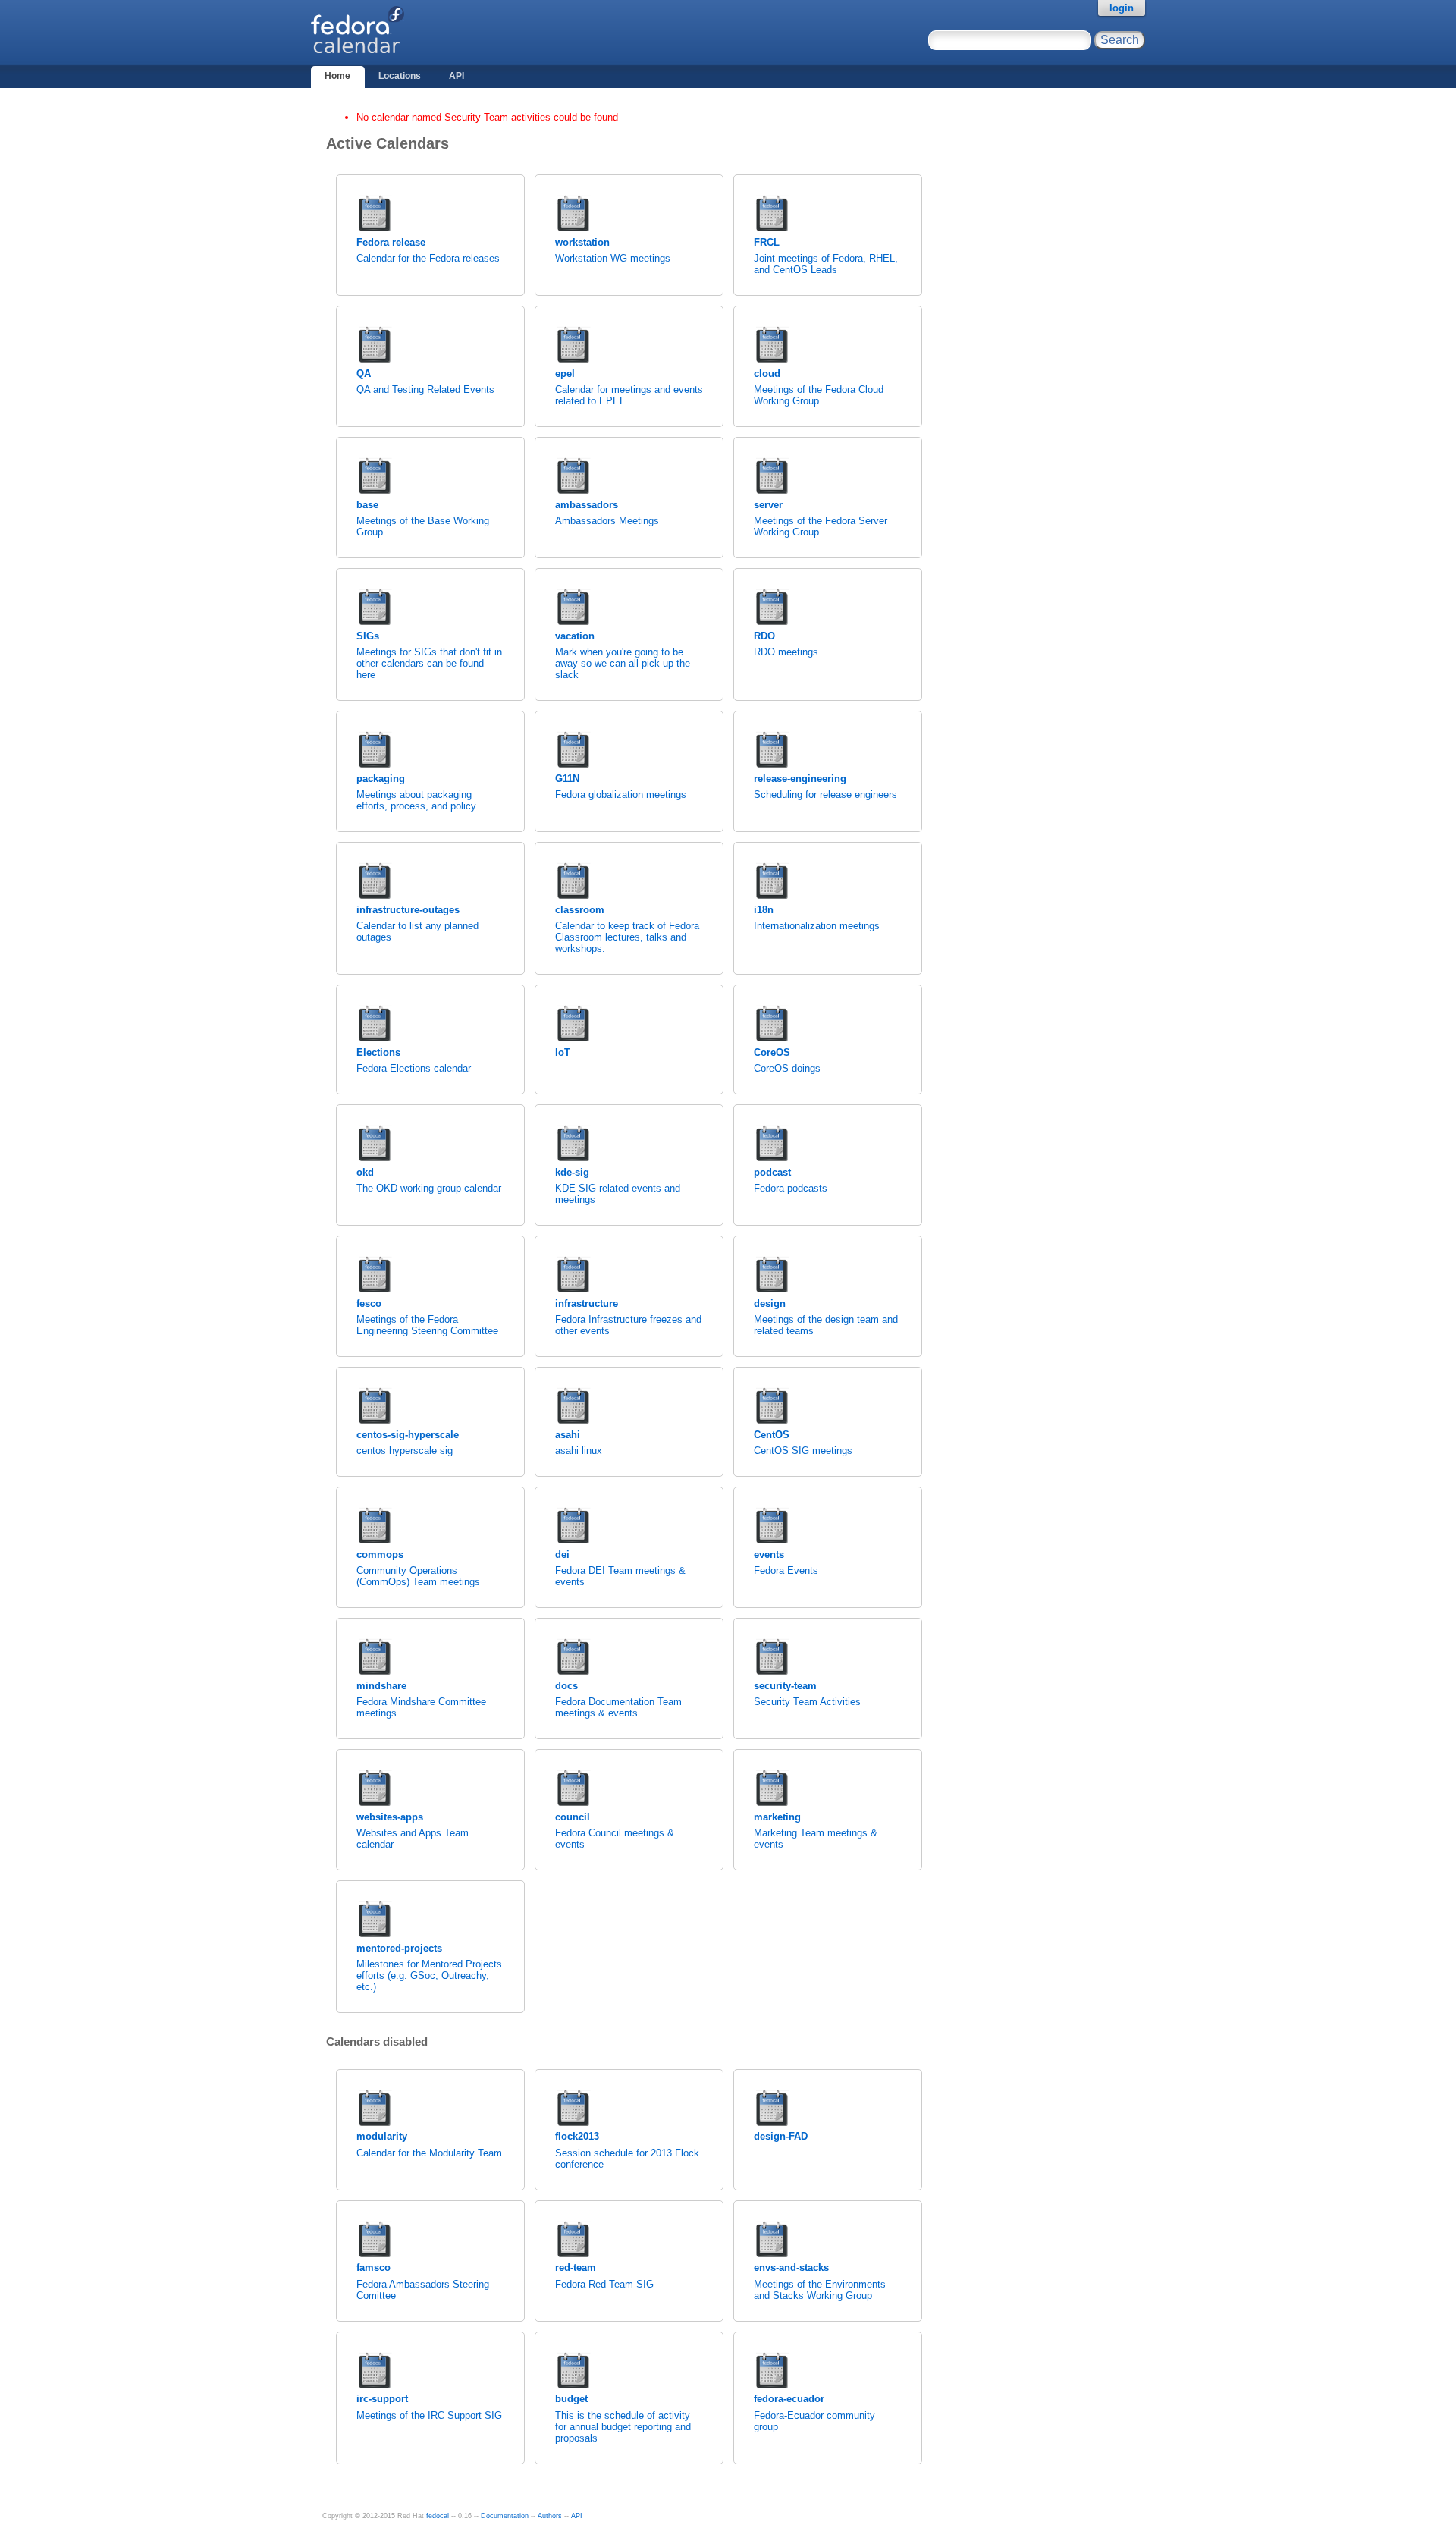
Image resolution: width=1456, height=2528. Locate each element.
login (1122, 8)
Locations (400, 76)
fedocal (438, 2516)
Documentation (505, 2516)
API (457, 76)
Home (337, 76)
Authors (550, 2516)
